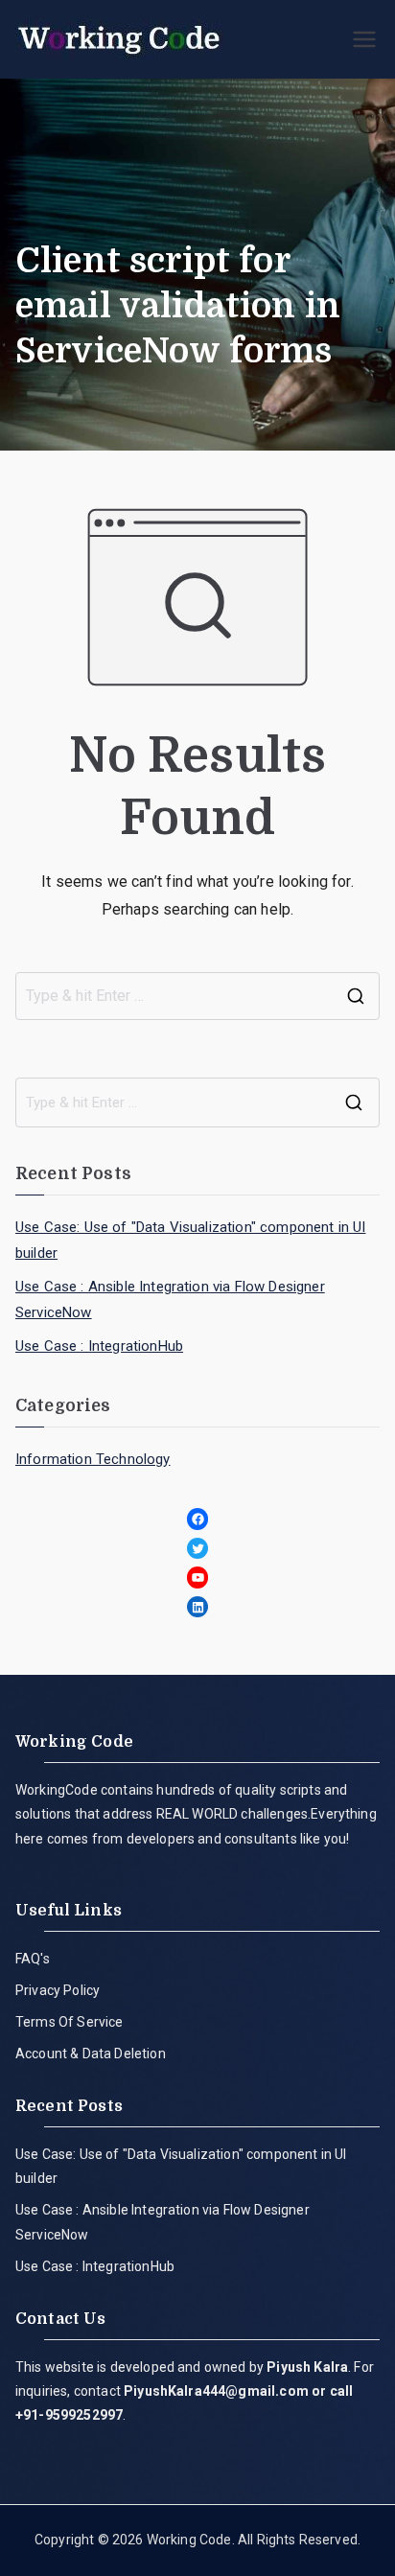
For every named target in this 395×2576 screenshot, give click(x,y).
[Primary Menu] (364, 39)
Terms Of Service (70, 2022)
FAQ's (33, 1959)
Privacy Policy (58, 1990)
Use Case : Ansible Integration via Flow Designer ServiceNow (170, 1300)
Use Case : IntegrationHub (99, 1346)
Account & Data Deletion (91, 2054)
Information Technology (93, 1459)
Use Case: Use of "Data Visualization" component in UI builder (190, 1240)
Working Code (189, 2540)
